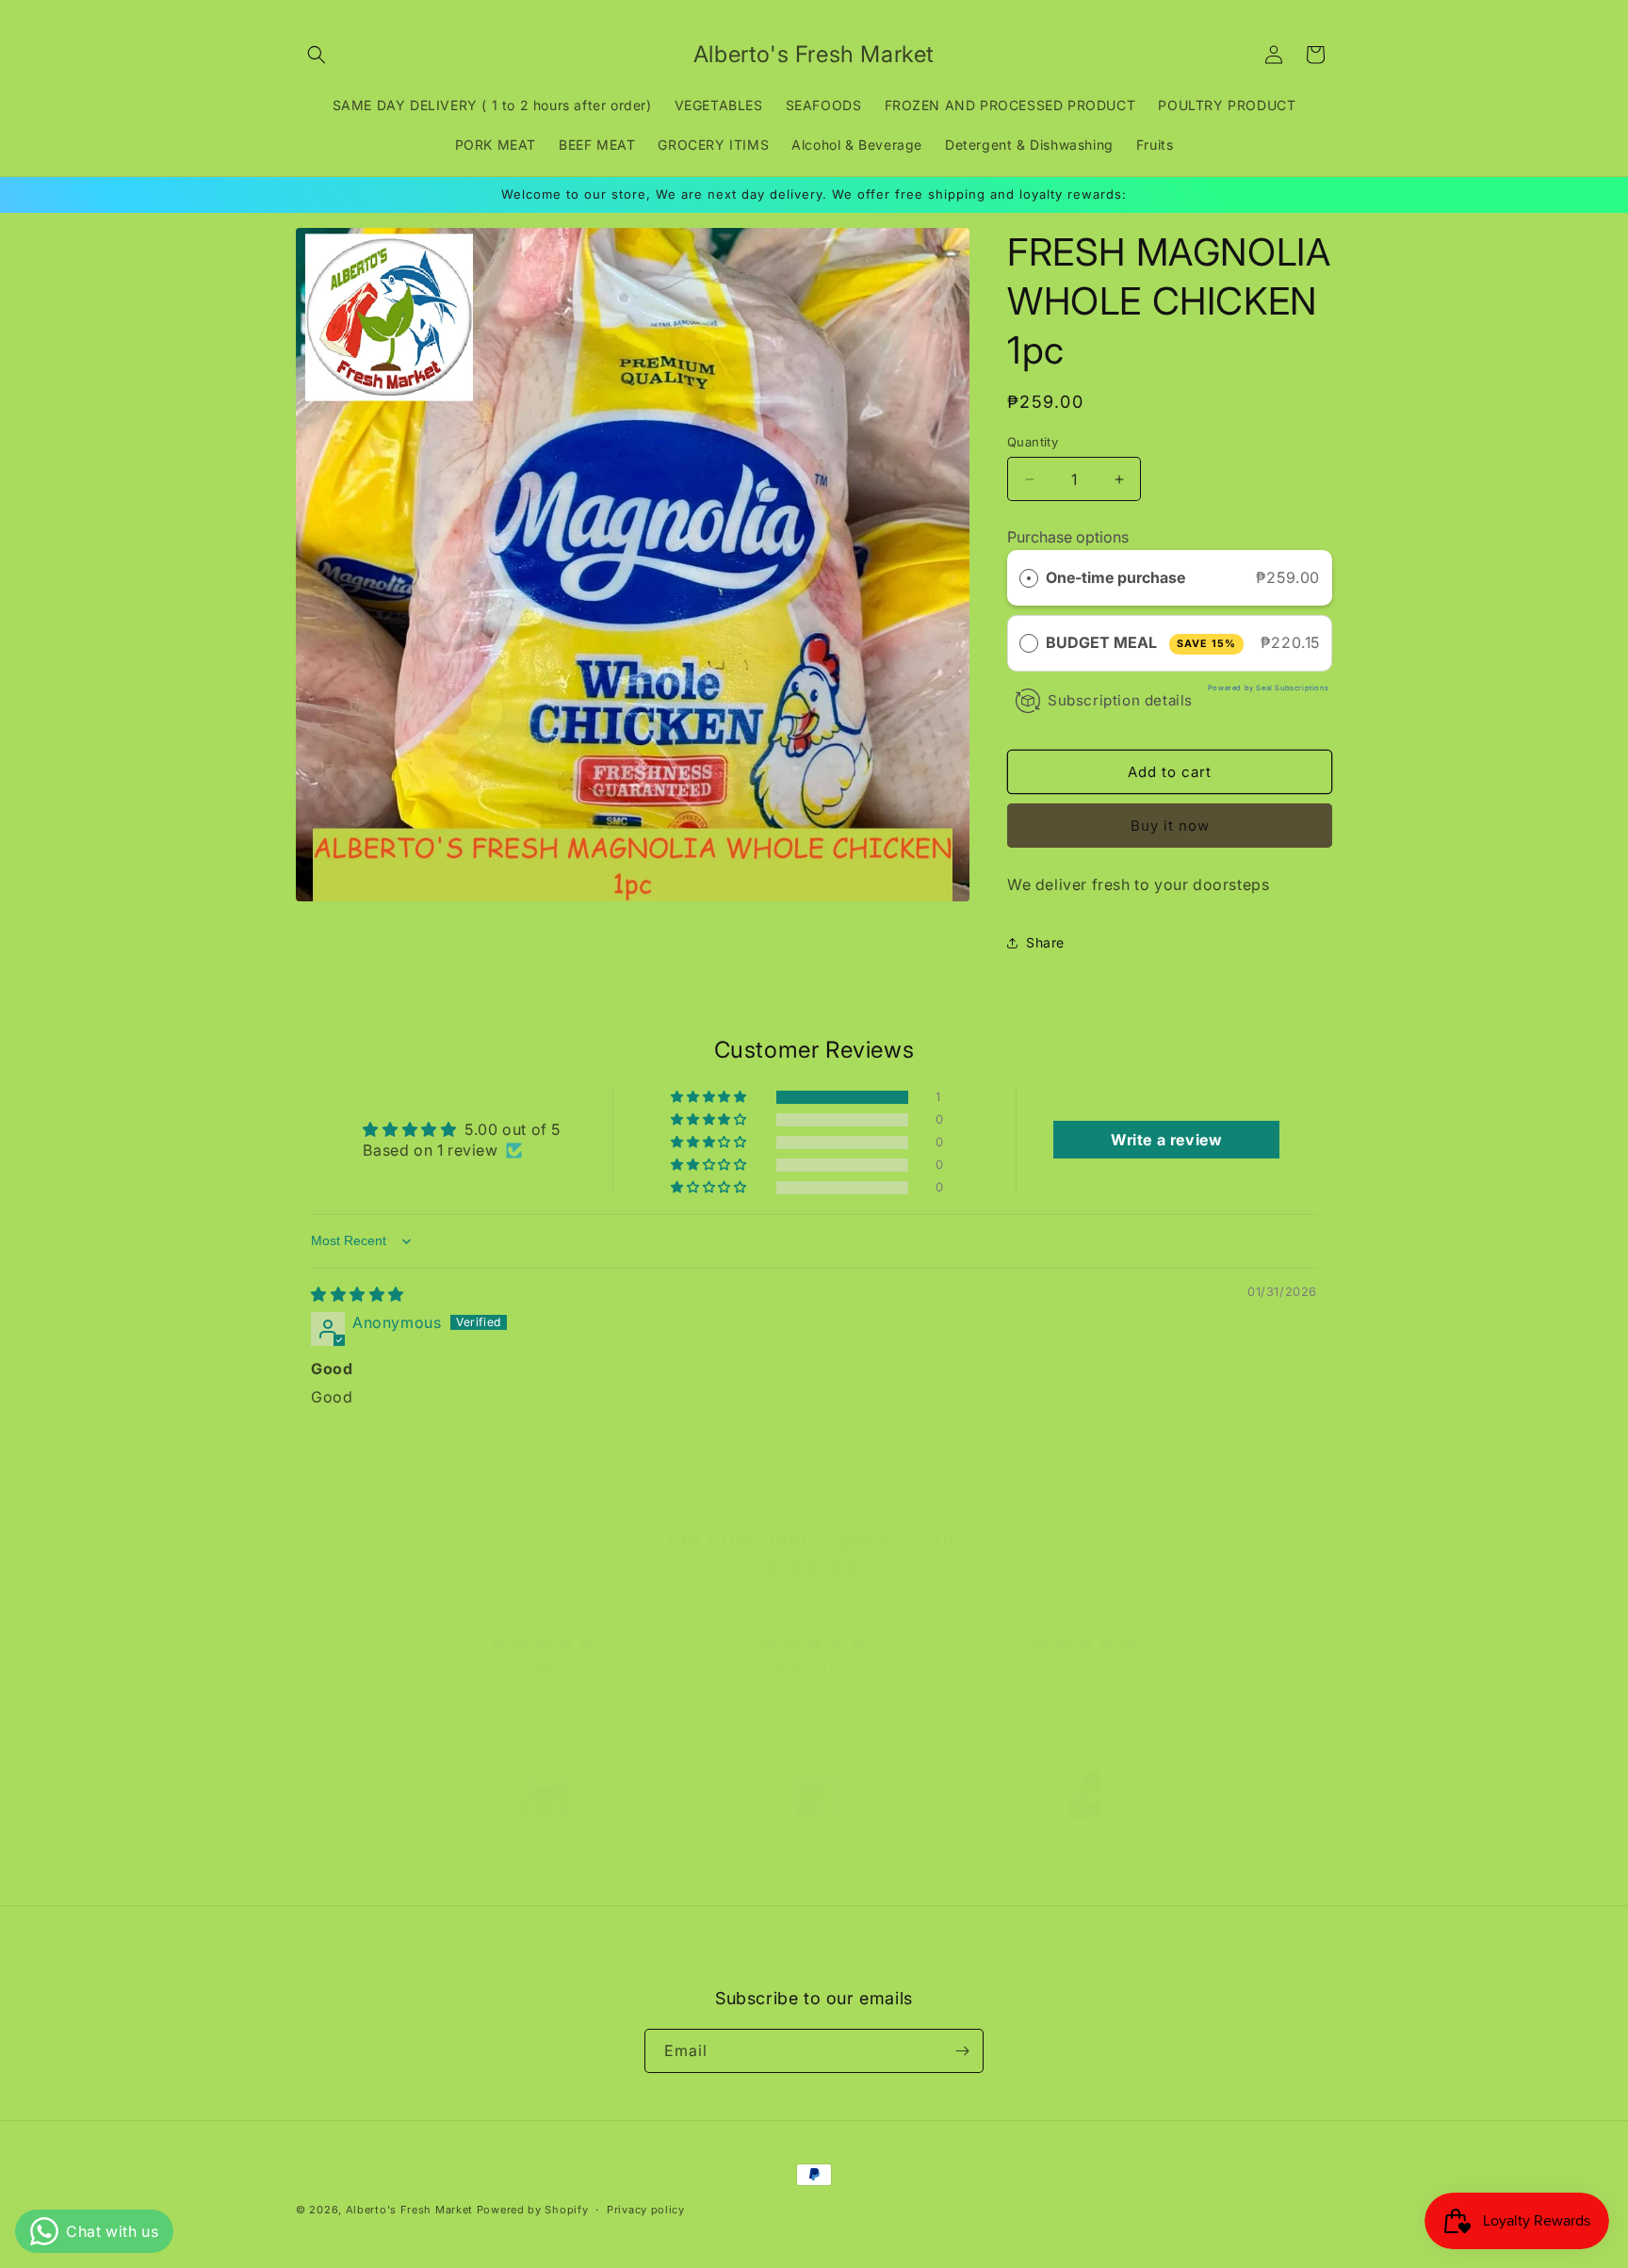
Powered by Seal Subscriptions (1268, 688)
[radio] (1029, 578)
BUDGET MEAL (1141, 642)
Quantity (1033, 442)
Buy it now (1170, 826)
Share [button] (1045, 942)
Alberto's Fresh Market (409, 2210)
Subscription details (1120, 700)
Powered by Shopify (533, 2210)
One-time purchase (1115, 577)
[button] (317, 55)
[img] (358, 1294)
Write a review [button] (1166, 1140)
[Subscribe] (962, 2051)
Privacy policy (646, 2210)
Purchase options (1068, 537)
